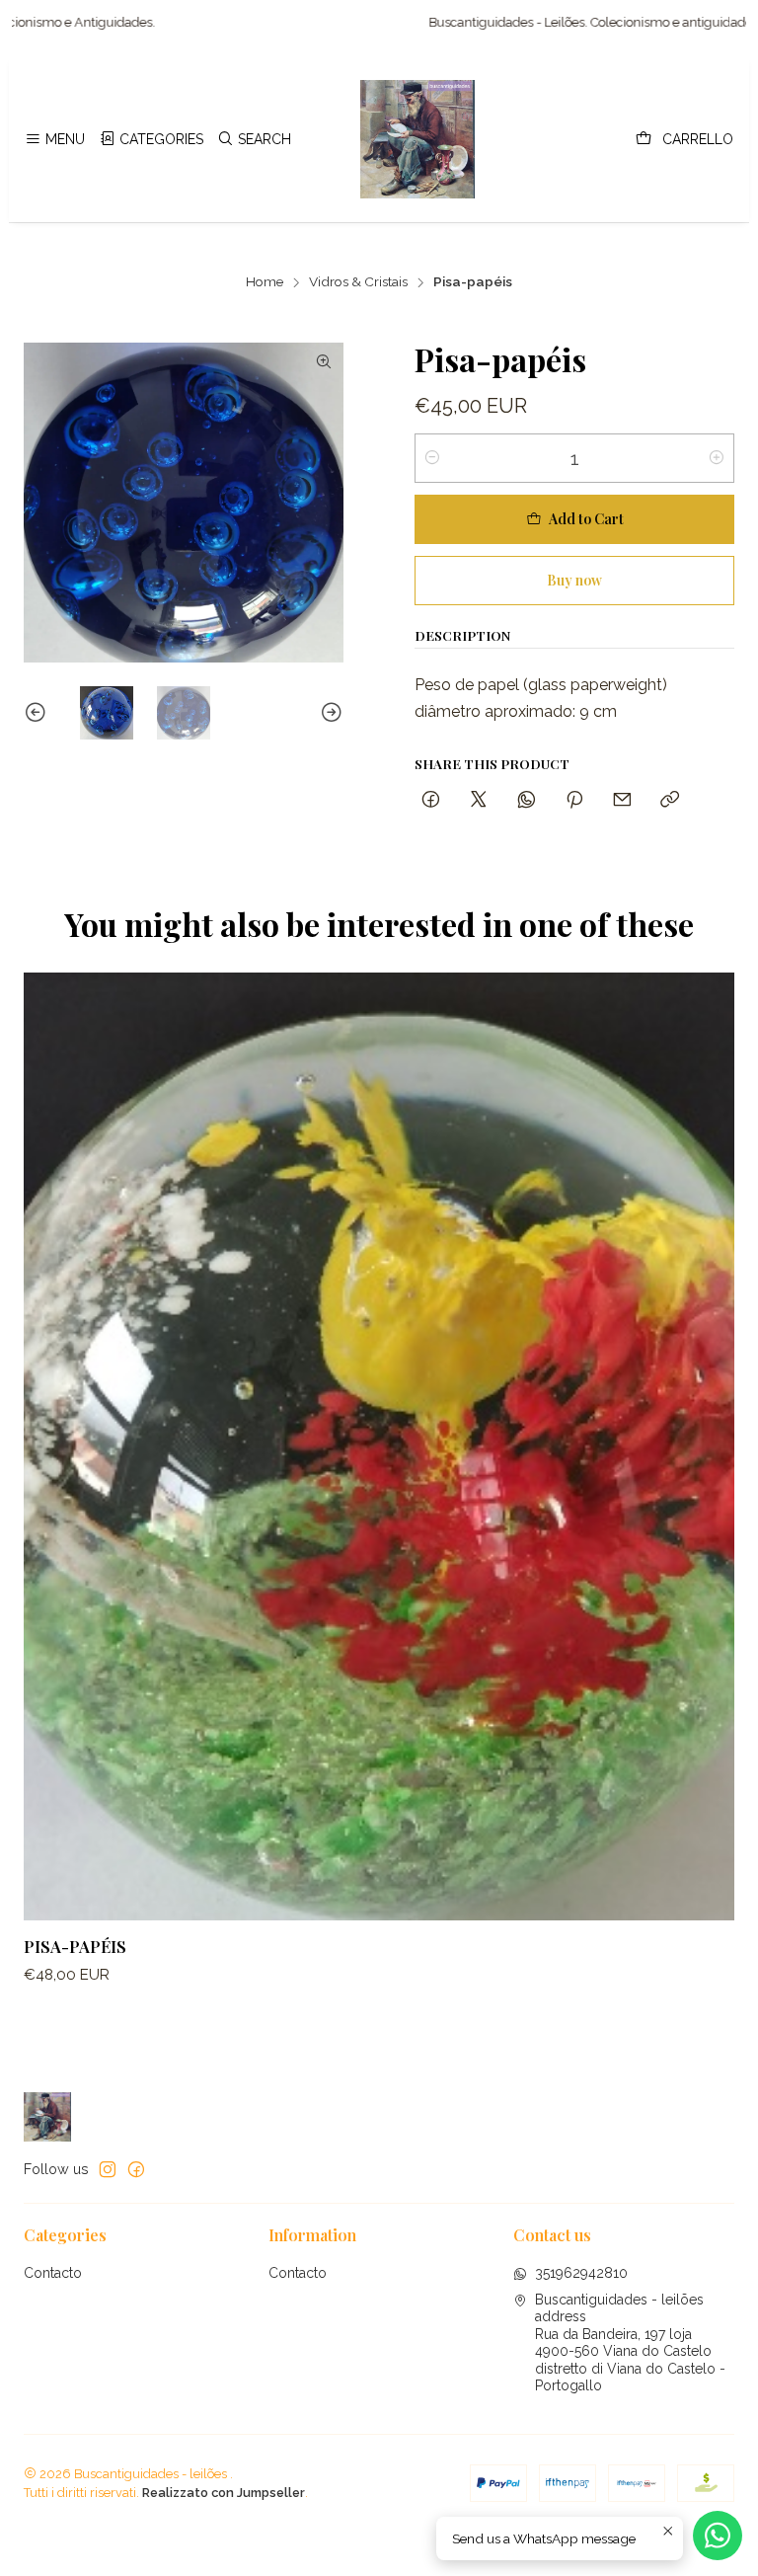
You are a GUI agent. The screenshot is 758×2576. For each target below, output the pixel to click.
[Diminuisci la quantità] (432, 458)
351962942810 (581, 2273)
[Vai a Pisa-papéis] (379, 1446)
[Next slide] (329, 713)
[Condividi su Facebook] (431, 800)
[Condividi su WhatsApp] (527, 800)
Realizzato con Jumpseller (224, 2493)
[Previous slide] (38, 713)
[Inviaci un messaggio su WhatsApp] (718, 2536)
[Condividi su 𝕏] (479, 800)
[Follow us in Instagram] (108, 2169)
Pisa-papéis (75, 1946)
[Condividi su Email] (622, 800)
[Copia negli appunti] (670, 800)
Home (265, 282)
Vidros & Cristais (358, 282)
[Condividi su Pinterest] (574, 800)
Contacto (53, 2273)
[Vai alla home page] (417, 139)
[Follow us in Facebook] (136, 2169)
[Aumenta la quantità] (717, 458)
